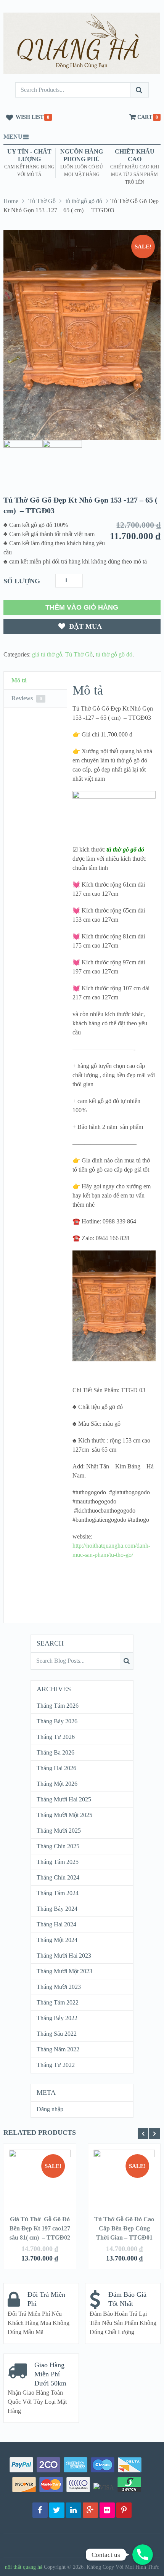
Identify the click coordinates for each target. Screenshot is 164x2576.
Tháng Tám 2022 (58, 2002)
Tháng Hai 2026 (56, 1768)
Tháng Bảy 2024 (57, 1909)
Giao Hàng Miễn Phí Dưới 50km (50, 2374)
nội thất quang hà (24, 2567)
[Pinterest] (124, 2510)
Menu (13, 137)
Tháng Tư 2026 (56, 1737)
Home (11, 201)
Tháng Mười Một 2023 (64, 1971)
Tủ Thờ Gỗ (42, 201)
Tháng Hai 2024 (56, 1924)
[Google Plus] (90, 2510)
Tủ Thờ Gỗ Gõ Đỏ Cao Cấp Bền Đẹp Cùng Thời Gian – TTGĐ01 (124, 2228)
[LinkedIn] (74, 2510)
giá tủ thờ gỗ (47, 654)
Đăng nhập (50, 2109)
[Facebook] (40, 2510)
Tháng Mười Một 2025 (64, 1815)
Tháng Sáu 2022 (57, 2034)
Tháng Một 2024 (57, 1940)
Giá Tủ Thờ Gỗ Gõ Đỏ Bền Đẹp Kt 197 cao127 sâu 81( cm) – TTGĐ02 (40, 2228)
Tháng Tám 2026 (58, 1706)
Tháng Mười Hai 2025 (64, 1799)
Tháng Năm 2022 (58, 2049)
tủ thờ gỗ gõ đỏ (84, 201)
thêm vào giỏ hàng (82, 607)
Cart (145, 117)
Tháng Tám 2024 (58, 1893)
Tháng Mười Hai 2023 (64, 1956)
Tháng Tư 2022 (56, 2065)
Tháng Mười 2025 (59, 1831)
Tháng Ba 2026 (55, 1752)
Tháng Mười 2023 (59, 1987)
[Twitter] (57, 2510)
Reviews (27, 698)
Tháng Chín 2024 (58, 1877)
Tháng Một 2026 (57, 1784)
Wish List (30, 117)
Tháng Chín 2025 (58, 1846)
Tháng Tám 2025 (58, 1862)
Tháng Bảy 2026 (57, 1721)
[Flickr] (107, 2510)
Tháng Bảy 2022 (57, 2018)
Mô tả (19, 680)
